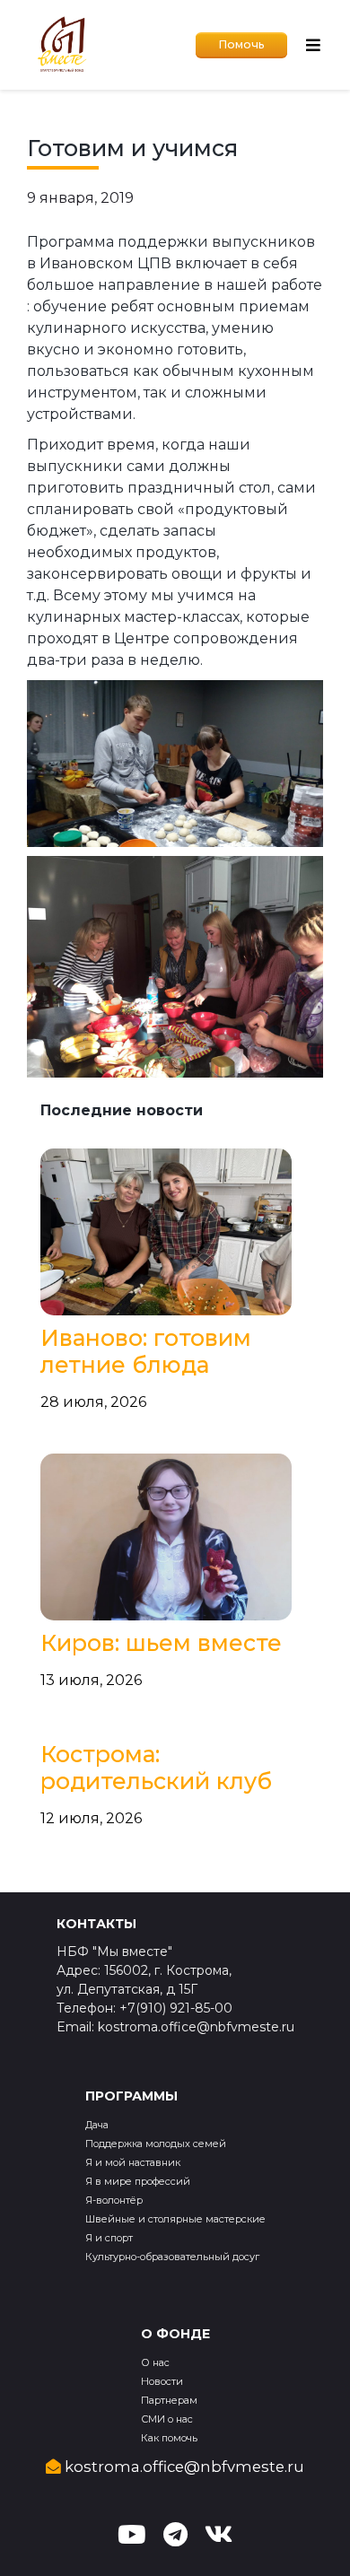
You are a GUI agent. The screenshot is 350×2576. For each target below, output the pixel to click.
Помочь (241, 44)
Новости (162, 2381)
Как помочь (169, 2438)
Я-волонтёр (114, 2200)
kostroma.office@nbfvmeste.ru (183, 2467)
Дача (97, 2125)
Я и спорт (109, 2238)
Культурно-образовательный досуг (172, 2257)
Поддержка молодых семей (156, 2144)
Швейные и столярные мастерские (175, 2219)
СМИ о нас (167, 2419)
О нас (155, 2362)
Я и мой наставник (133, 2162)
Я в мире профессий (138, 2181)
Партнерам (169, 2400)
